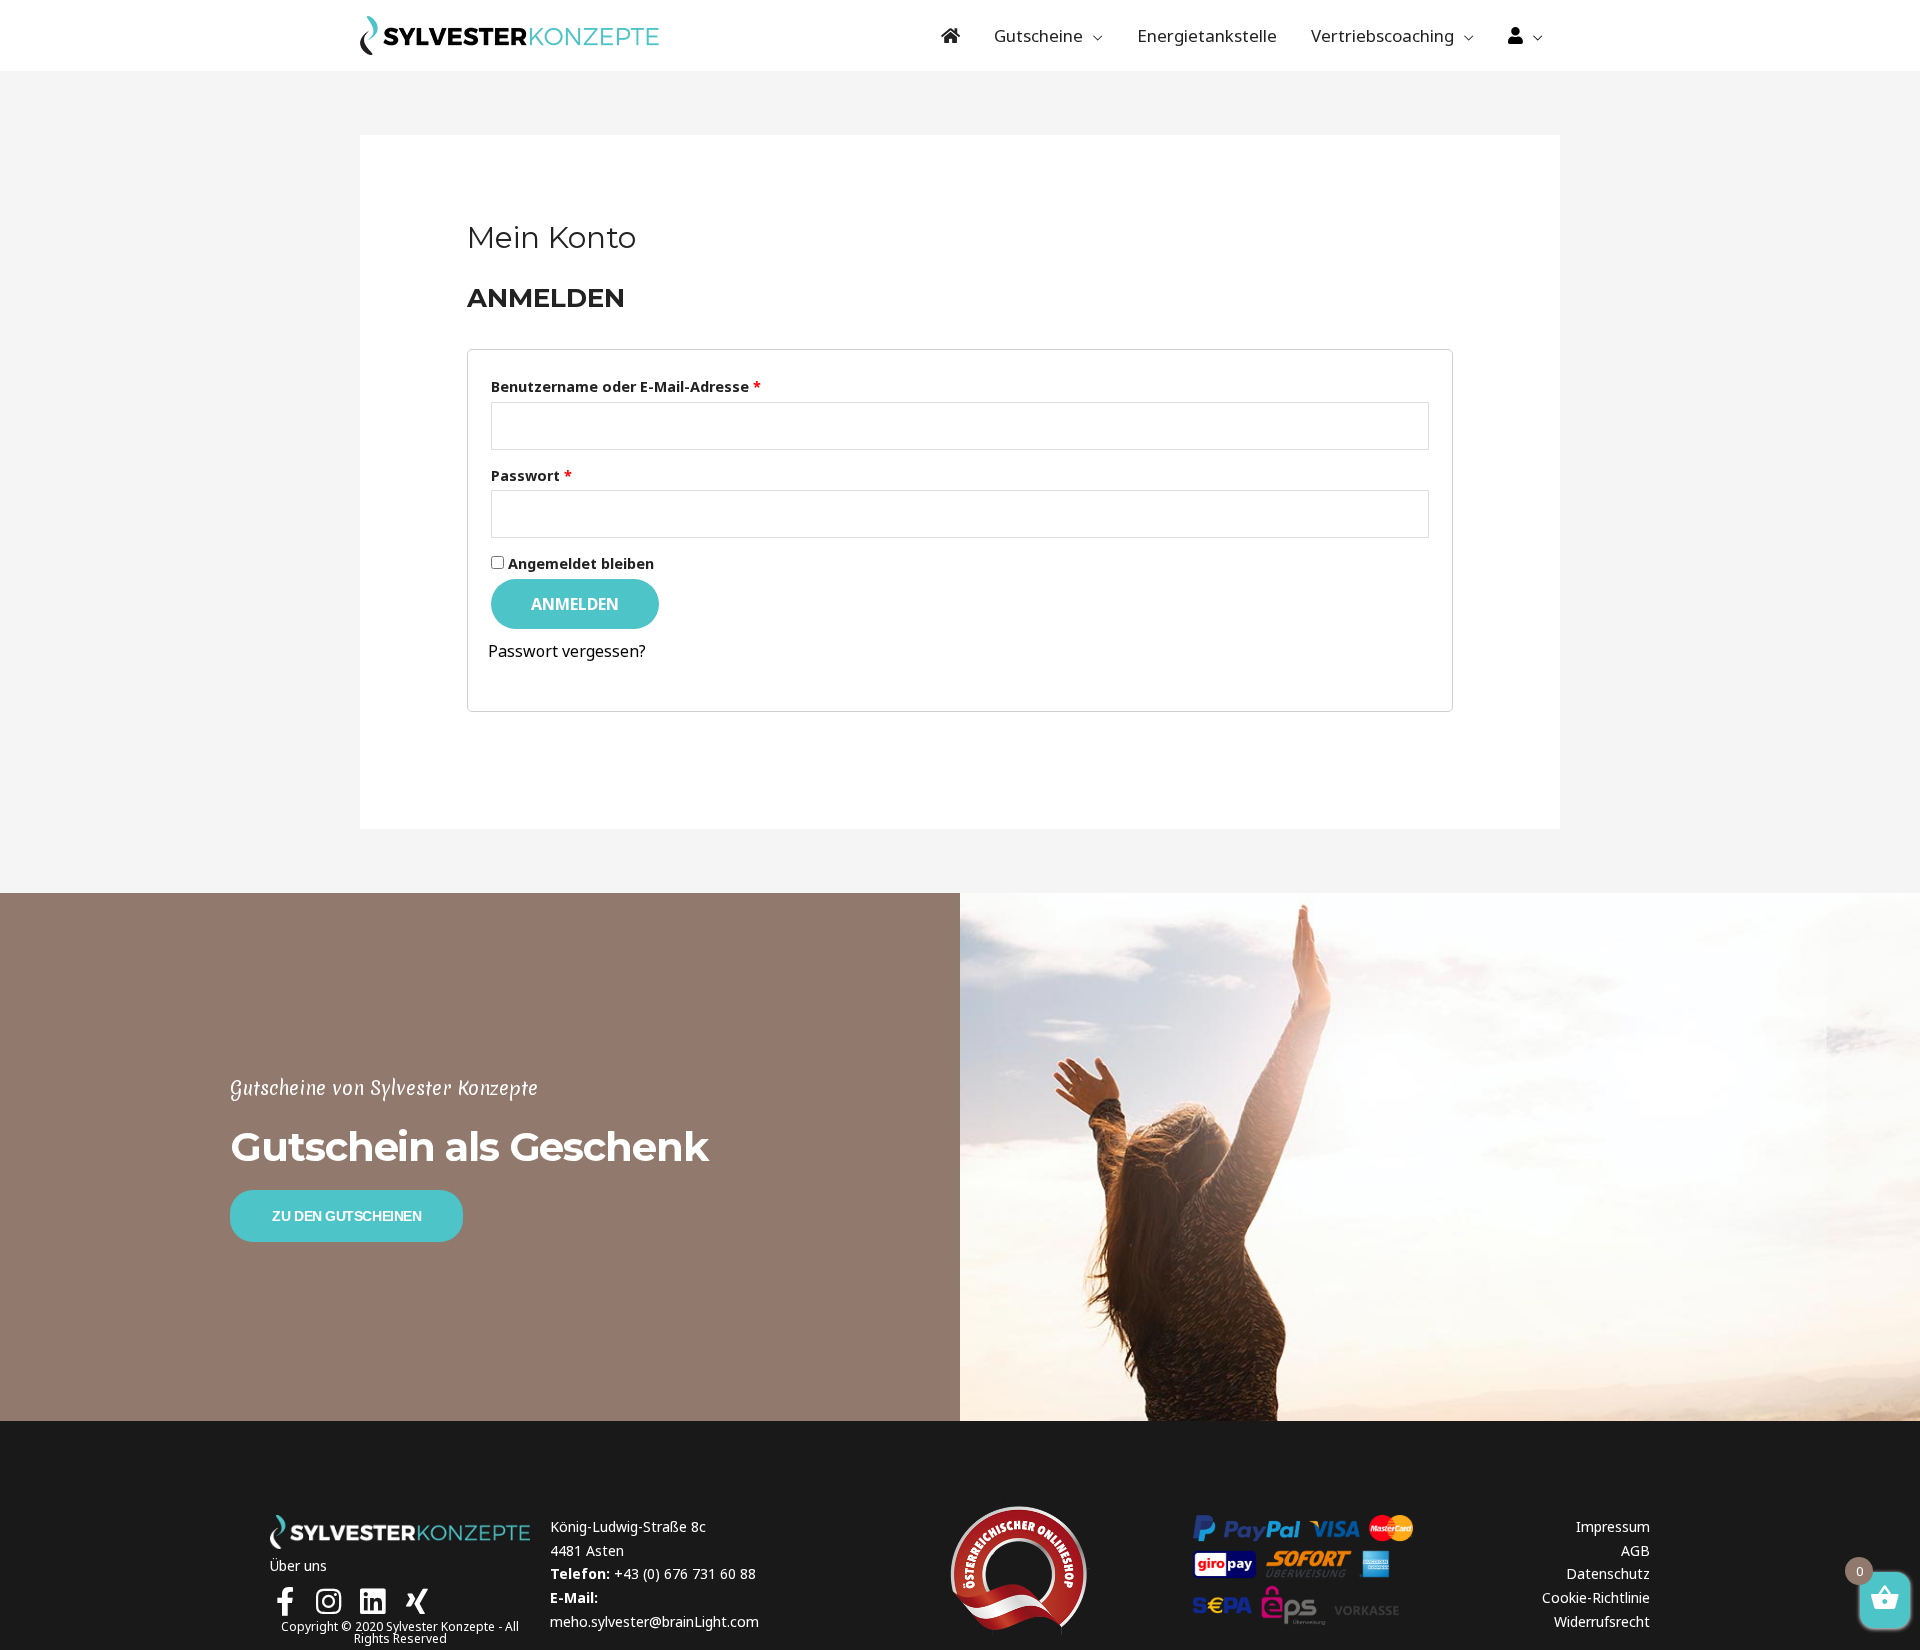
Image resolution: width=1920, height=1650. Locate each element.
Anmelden (575, 604)
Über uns (298, 1565)
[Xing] (416, 1601)
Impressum (1613, 1526)
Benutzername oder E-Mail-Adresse (626, 386)
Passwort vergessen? (567, 651)
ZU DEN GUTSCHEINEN (346, 1216)
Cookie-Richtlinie (1596, 1597)
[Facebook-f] (284, 1601)
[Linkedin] (372, 1601)
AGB (1635, 1550)
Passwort (531, 475)
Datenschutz (1608, 1573)
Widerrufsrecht (1602, 1621)
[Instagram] (328, 1601)
